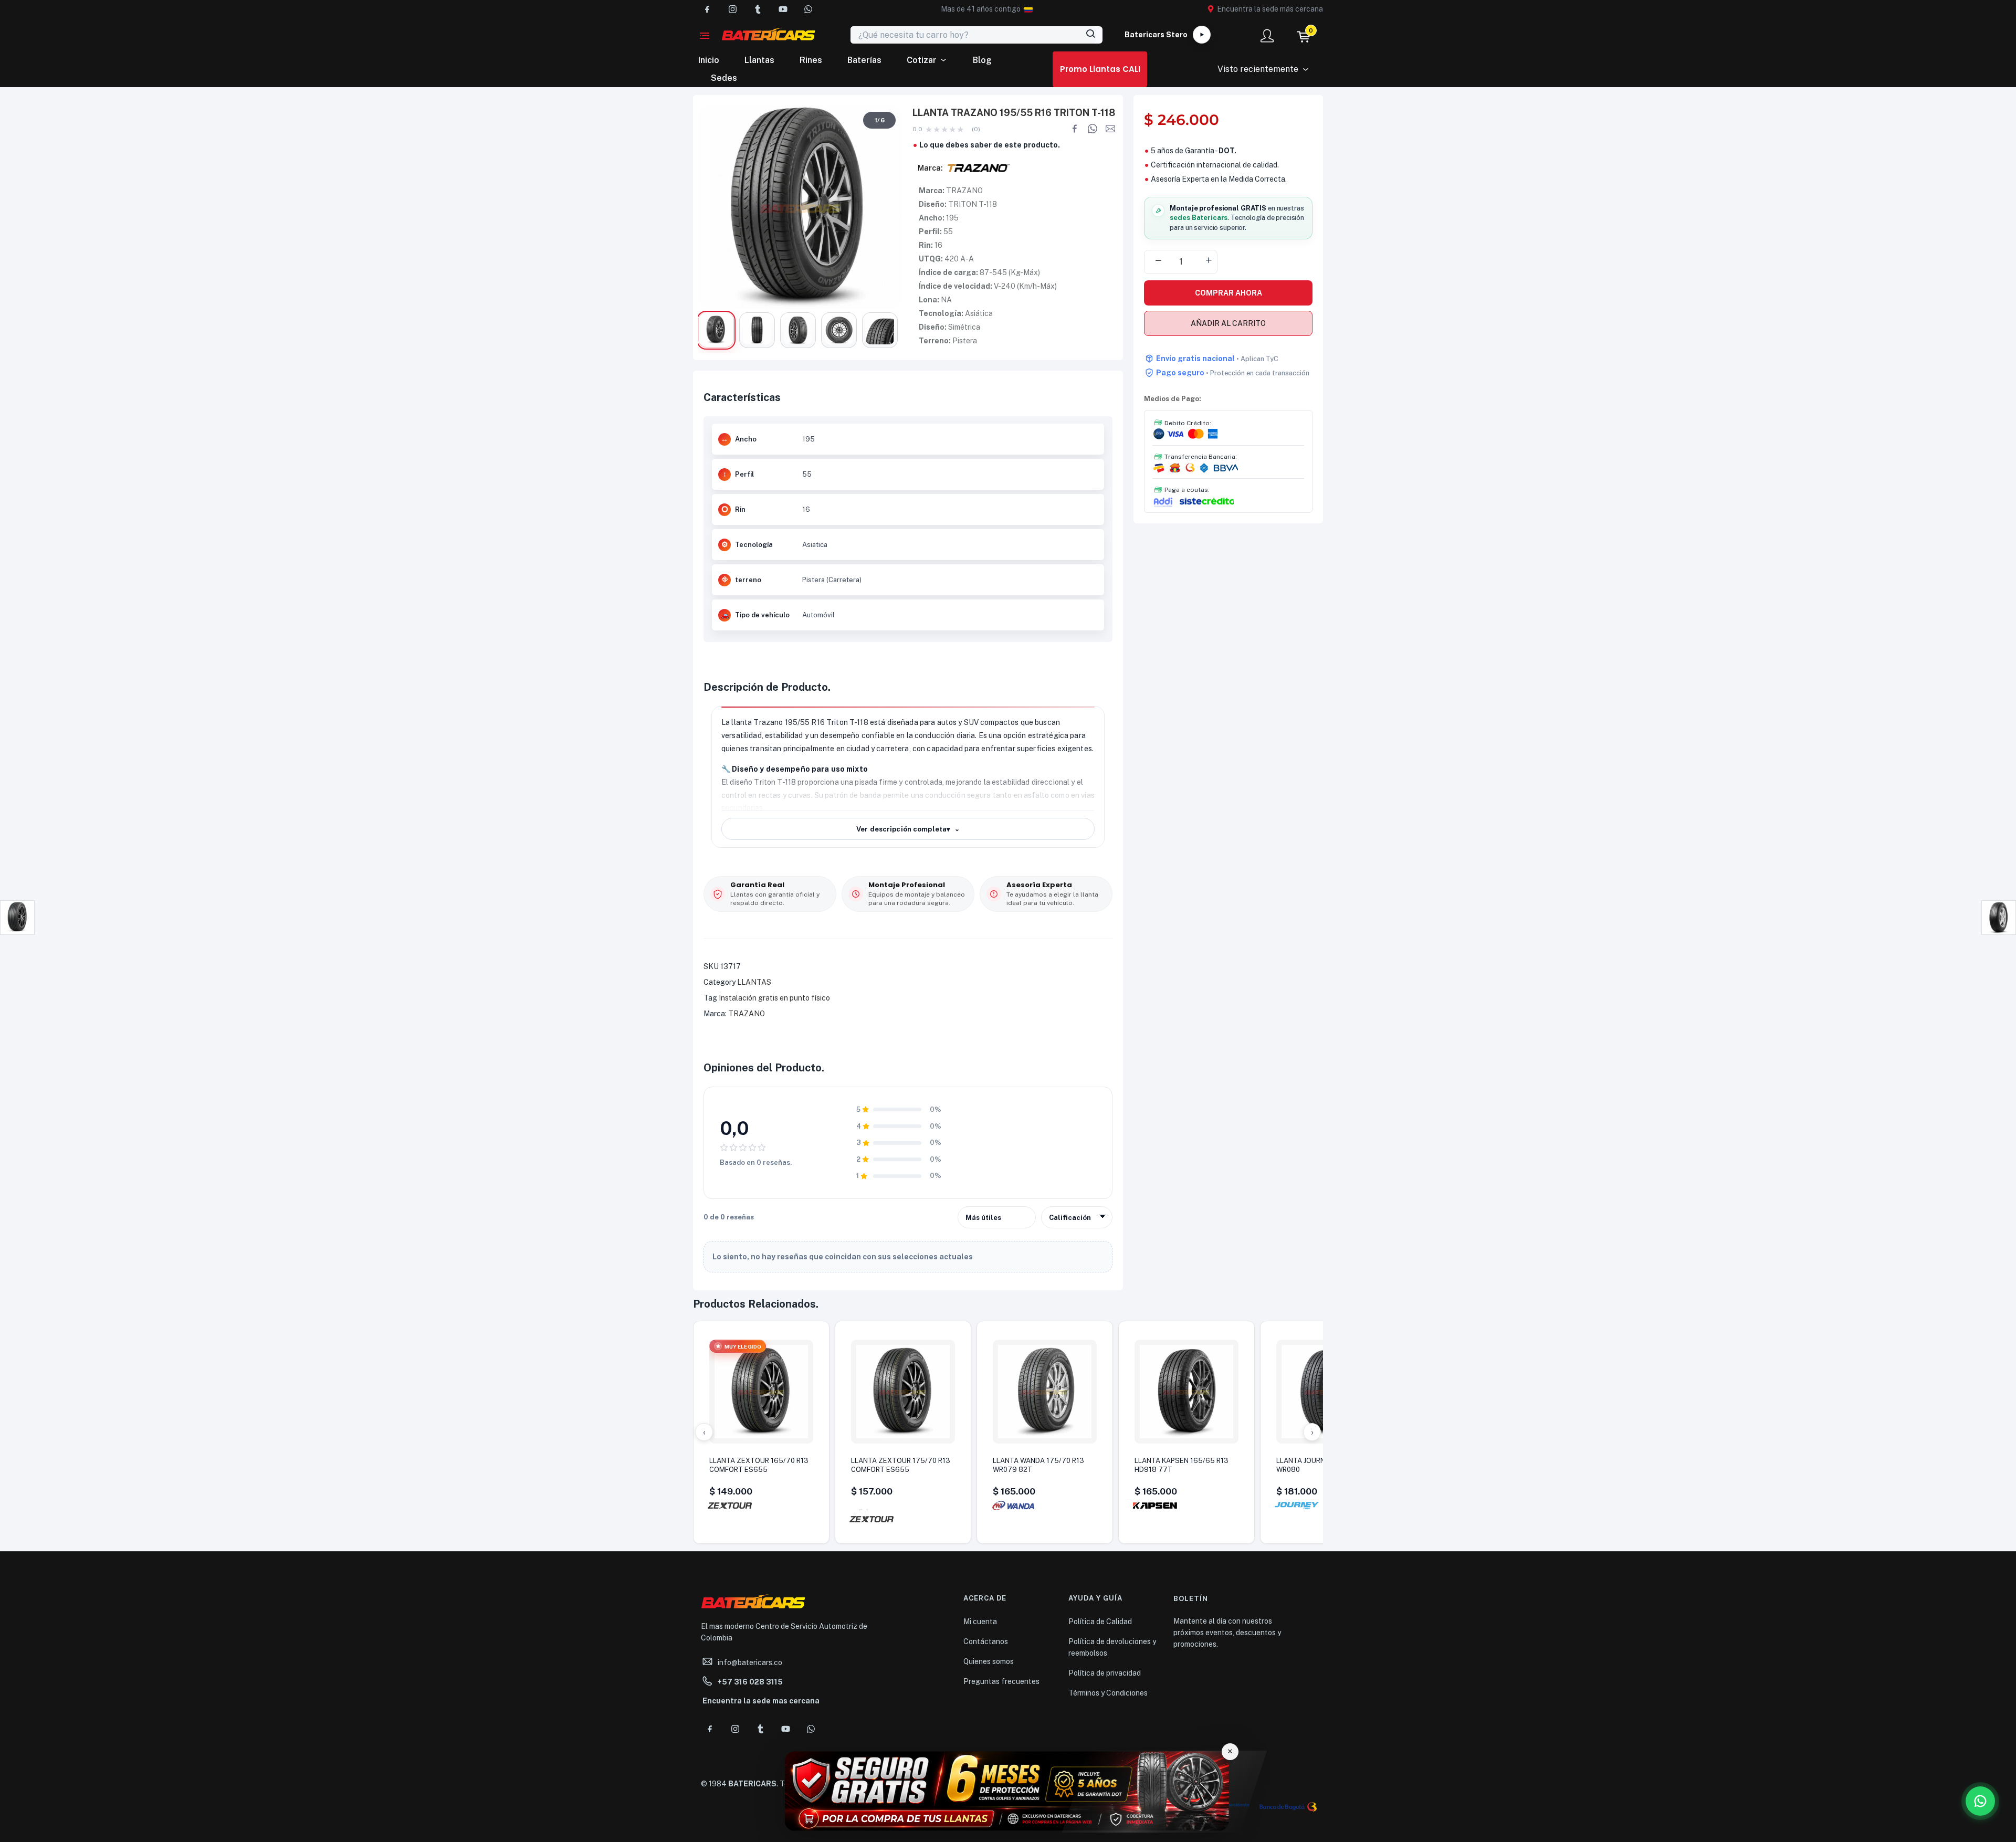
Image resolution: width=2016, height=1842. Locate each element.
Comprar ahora (1228, 293)
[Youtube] (783, 9)
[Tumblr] (758, 9)
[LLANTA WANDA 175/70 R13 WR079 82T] (1045, 1392)
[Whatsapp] (808, 9)
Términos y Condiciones (1108, 1693)
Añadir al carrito (1228, 323)
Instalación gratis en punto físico (774, 998)
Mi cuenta (980, 1622)
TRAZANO (747, 1014)
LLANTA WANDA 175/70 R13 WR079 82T (1038, 1465)
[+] (1209, 261)
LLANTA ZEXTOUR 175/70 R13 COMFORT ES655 (901, 1465)
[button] (981, 9)
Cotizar (922, 60)
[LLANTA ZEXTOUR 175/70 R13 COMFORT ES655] (903, 1392)
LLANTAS (754, 982)
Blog (982, 60)
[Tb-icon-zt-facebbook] (707, 9)
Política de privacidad (1105, 1673)
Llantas (759, 60)
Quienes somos (989, 1661)
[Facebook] (1075, 129)
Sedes (724, 78)
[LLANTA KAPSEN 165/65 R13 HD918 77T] (1186, 1392)
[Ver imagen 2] (757, 330)
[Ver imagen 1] (716, 330)
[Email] (1110, 129)
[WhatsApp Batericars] (1980, 1801)
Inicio (709, 60)
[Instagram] (732, 9)
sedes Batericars (1199, 218)
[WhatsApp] (1093, 129)
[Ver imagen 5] (880, 330)
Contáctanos (986, 1641)
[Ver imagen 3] (798, 330)
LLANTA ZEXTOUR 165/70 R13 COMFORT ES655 (759, 1465)
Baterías (864, 60)
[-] (1158, 261)
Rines (811, 60)
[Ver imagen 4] (839, 330)
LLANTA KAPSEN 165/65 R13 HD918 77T (1182, 1465)
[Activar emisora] (1202, 35)
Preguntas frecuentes (1001, 1681)
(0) (976, 129)
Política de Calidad (1100, 1622)
